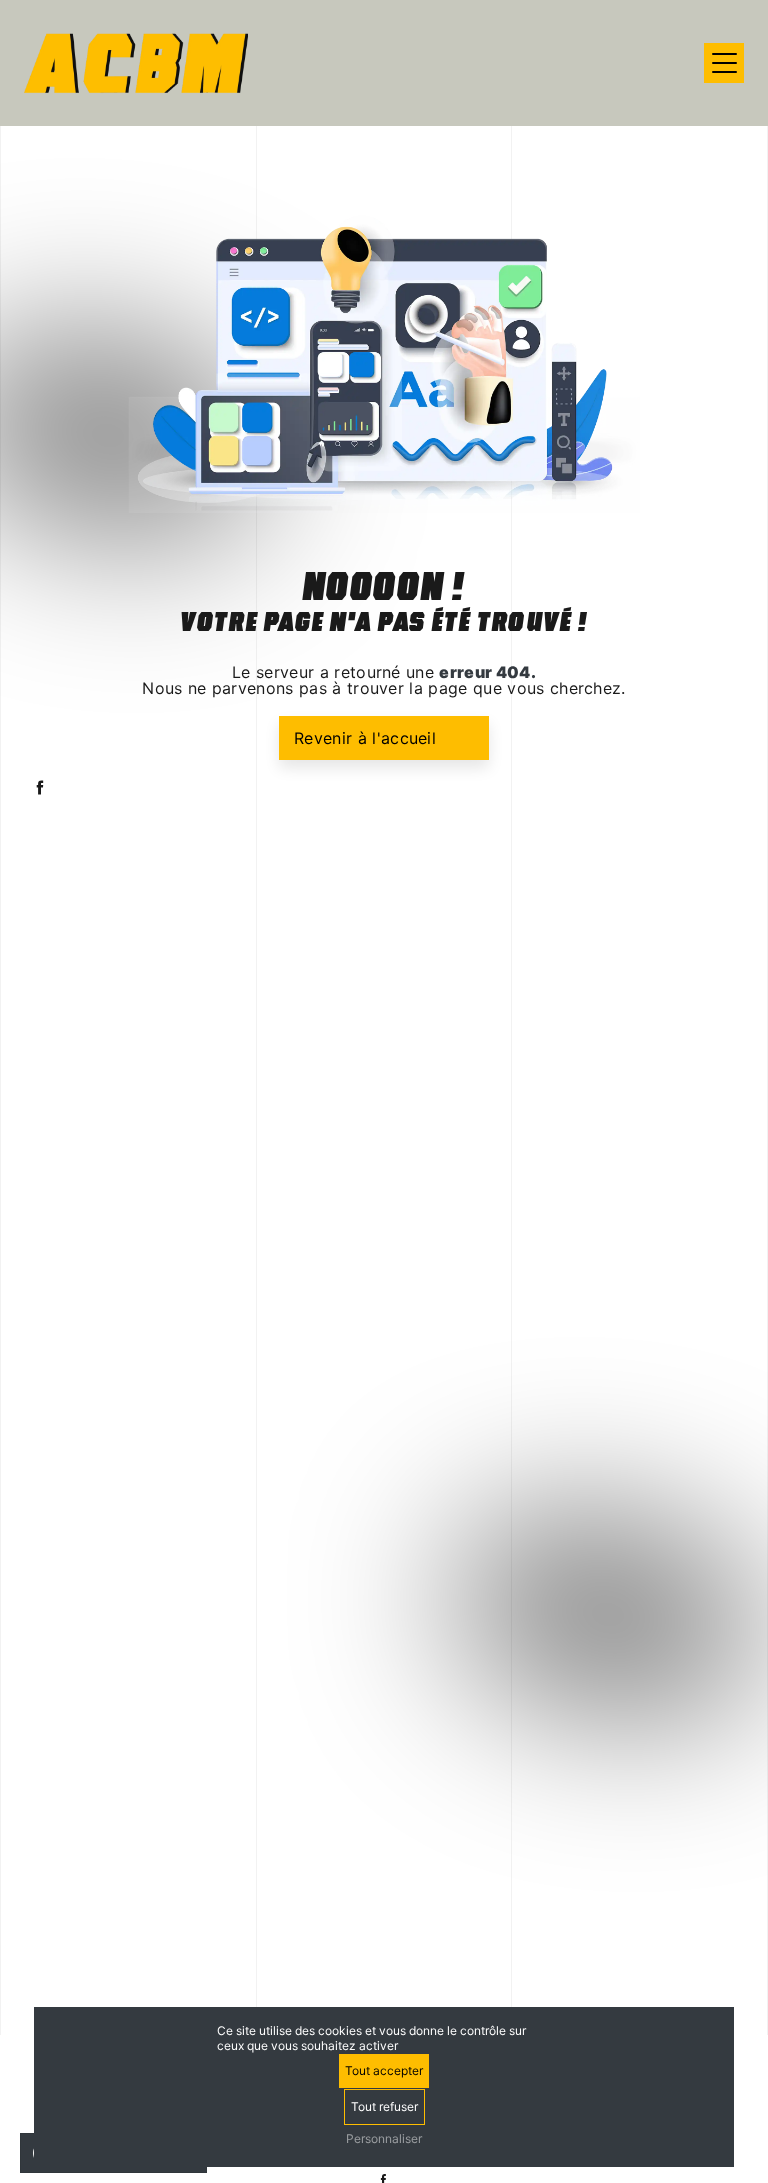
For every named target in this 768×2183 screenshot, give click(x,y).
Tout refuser (384, 2106)
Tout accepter (384, 2070)
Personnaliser (384, 2138)
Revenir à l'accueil (365, 738)
